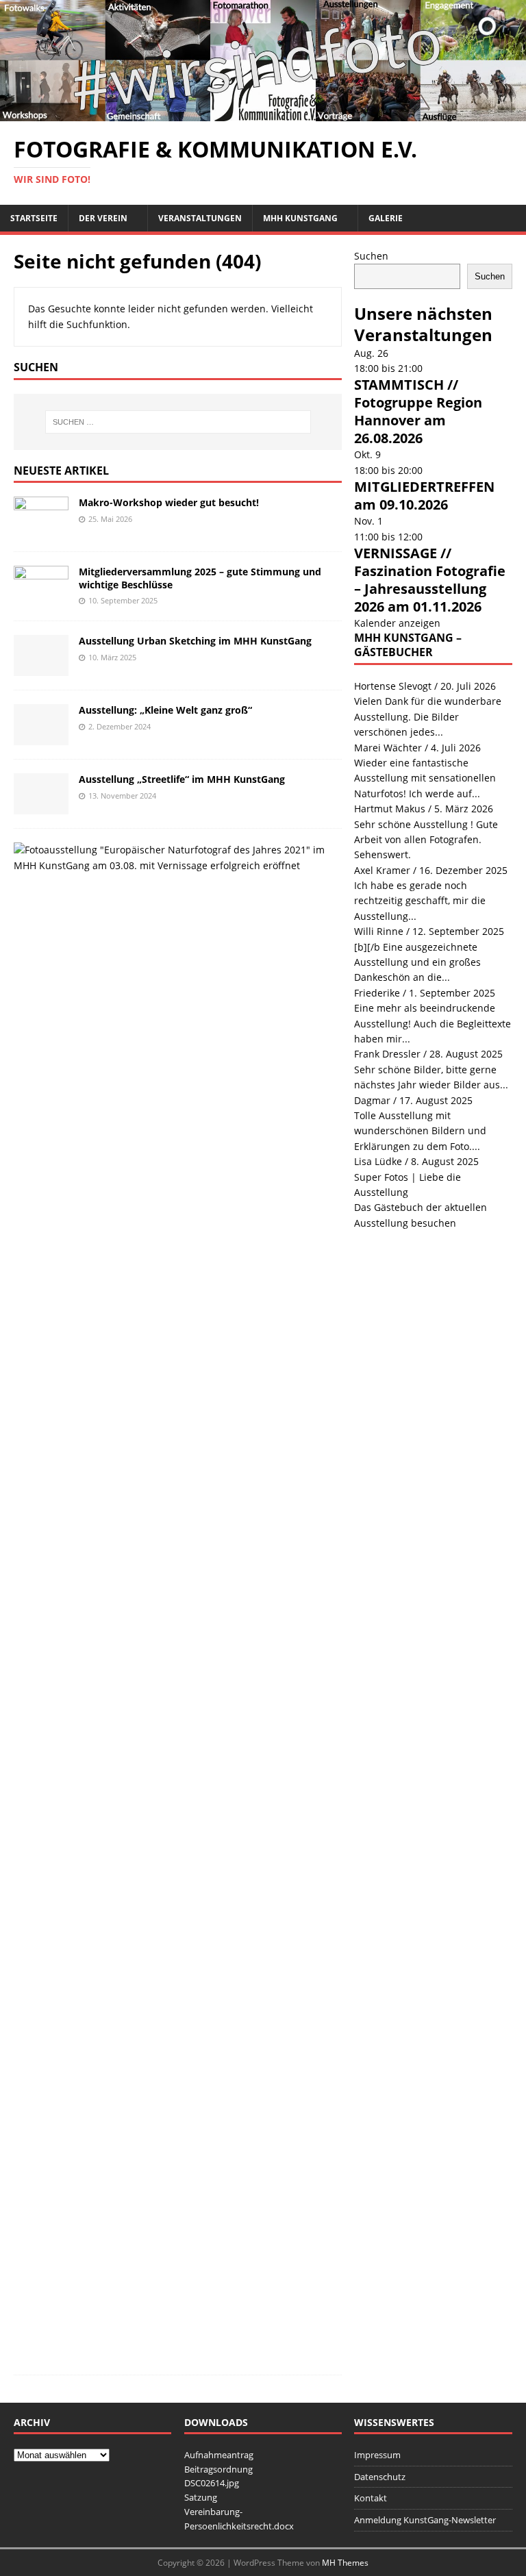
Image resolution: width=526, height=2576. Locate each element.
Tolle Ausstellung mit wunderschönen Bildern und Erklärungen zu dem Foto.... (420, 1131)
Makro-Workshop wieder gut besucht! (169, 502)
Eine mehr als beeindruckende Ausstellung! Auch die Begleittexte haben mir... (433, 1023)
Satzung (201, 2497)
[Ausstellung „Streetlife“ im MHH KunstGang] (41, 806)
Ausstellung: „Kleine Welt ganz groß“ (165, 710)
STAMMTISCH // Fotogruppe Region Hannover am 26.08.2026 (418, 411)
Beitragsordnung (218, 2469)
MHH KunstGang (300, 218)
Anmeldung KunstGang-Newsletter (425, 2520)
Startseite (34, 218)
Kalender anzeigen (397, 623)
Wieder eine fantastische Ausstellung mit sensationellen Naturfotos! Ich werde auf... (425, 778)
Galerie (386, 218)
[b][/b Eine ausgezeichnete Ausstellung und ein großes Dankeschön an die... (417, 962)
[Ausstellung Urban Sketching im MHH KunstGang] (41, 668)
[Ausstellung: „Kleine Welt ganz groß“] (41, 737)
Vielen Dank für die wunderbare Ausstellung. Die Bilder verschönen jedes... (428, 716)
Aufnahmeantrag (219, 2455)
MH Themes (345, 2563)
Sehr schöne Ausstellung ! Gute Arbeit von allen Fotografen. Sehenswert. (426, 840)
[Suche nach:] (178, 422)
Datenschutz (380, 2477)
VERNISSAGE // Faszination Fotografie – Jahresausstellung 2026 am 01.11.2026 (430, 580)
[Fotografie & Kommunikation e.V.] (263, 113)
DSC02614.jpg (212, 2483)
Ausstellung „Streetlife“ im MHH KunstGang (182, 779)
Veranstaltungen (200, 218)
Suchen (371, 256)
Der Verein (103, 218)
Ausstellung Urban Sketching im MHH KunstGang (195, 641)
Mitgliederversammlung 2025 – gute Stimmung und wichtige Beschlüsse (200, 578)
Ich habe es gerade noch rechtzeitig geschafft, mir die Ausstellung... (420, 901)
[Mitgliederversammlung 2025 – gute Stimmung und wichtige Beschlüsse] (41, 599)
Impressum (377, 2455)
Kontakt (371, 2498)
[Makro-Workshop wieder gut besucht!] (41, 530)
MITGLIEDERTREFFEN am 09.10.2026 (424, 496)
